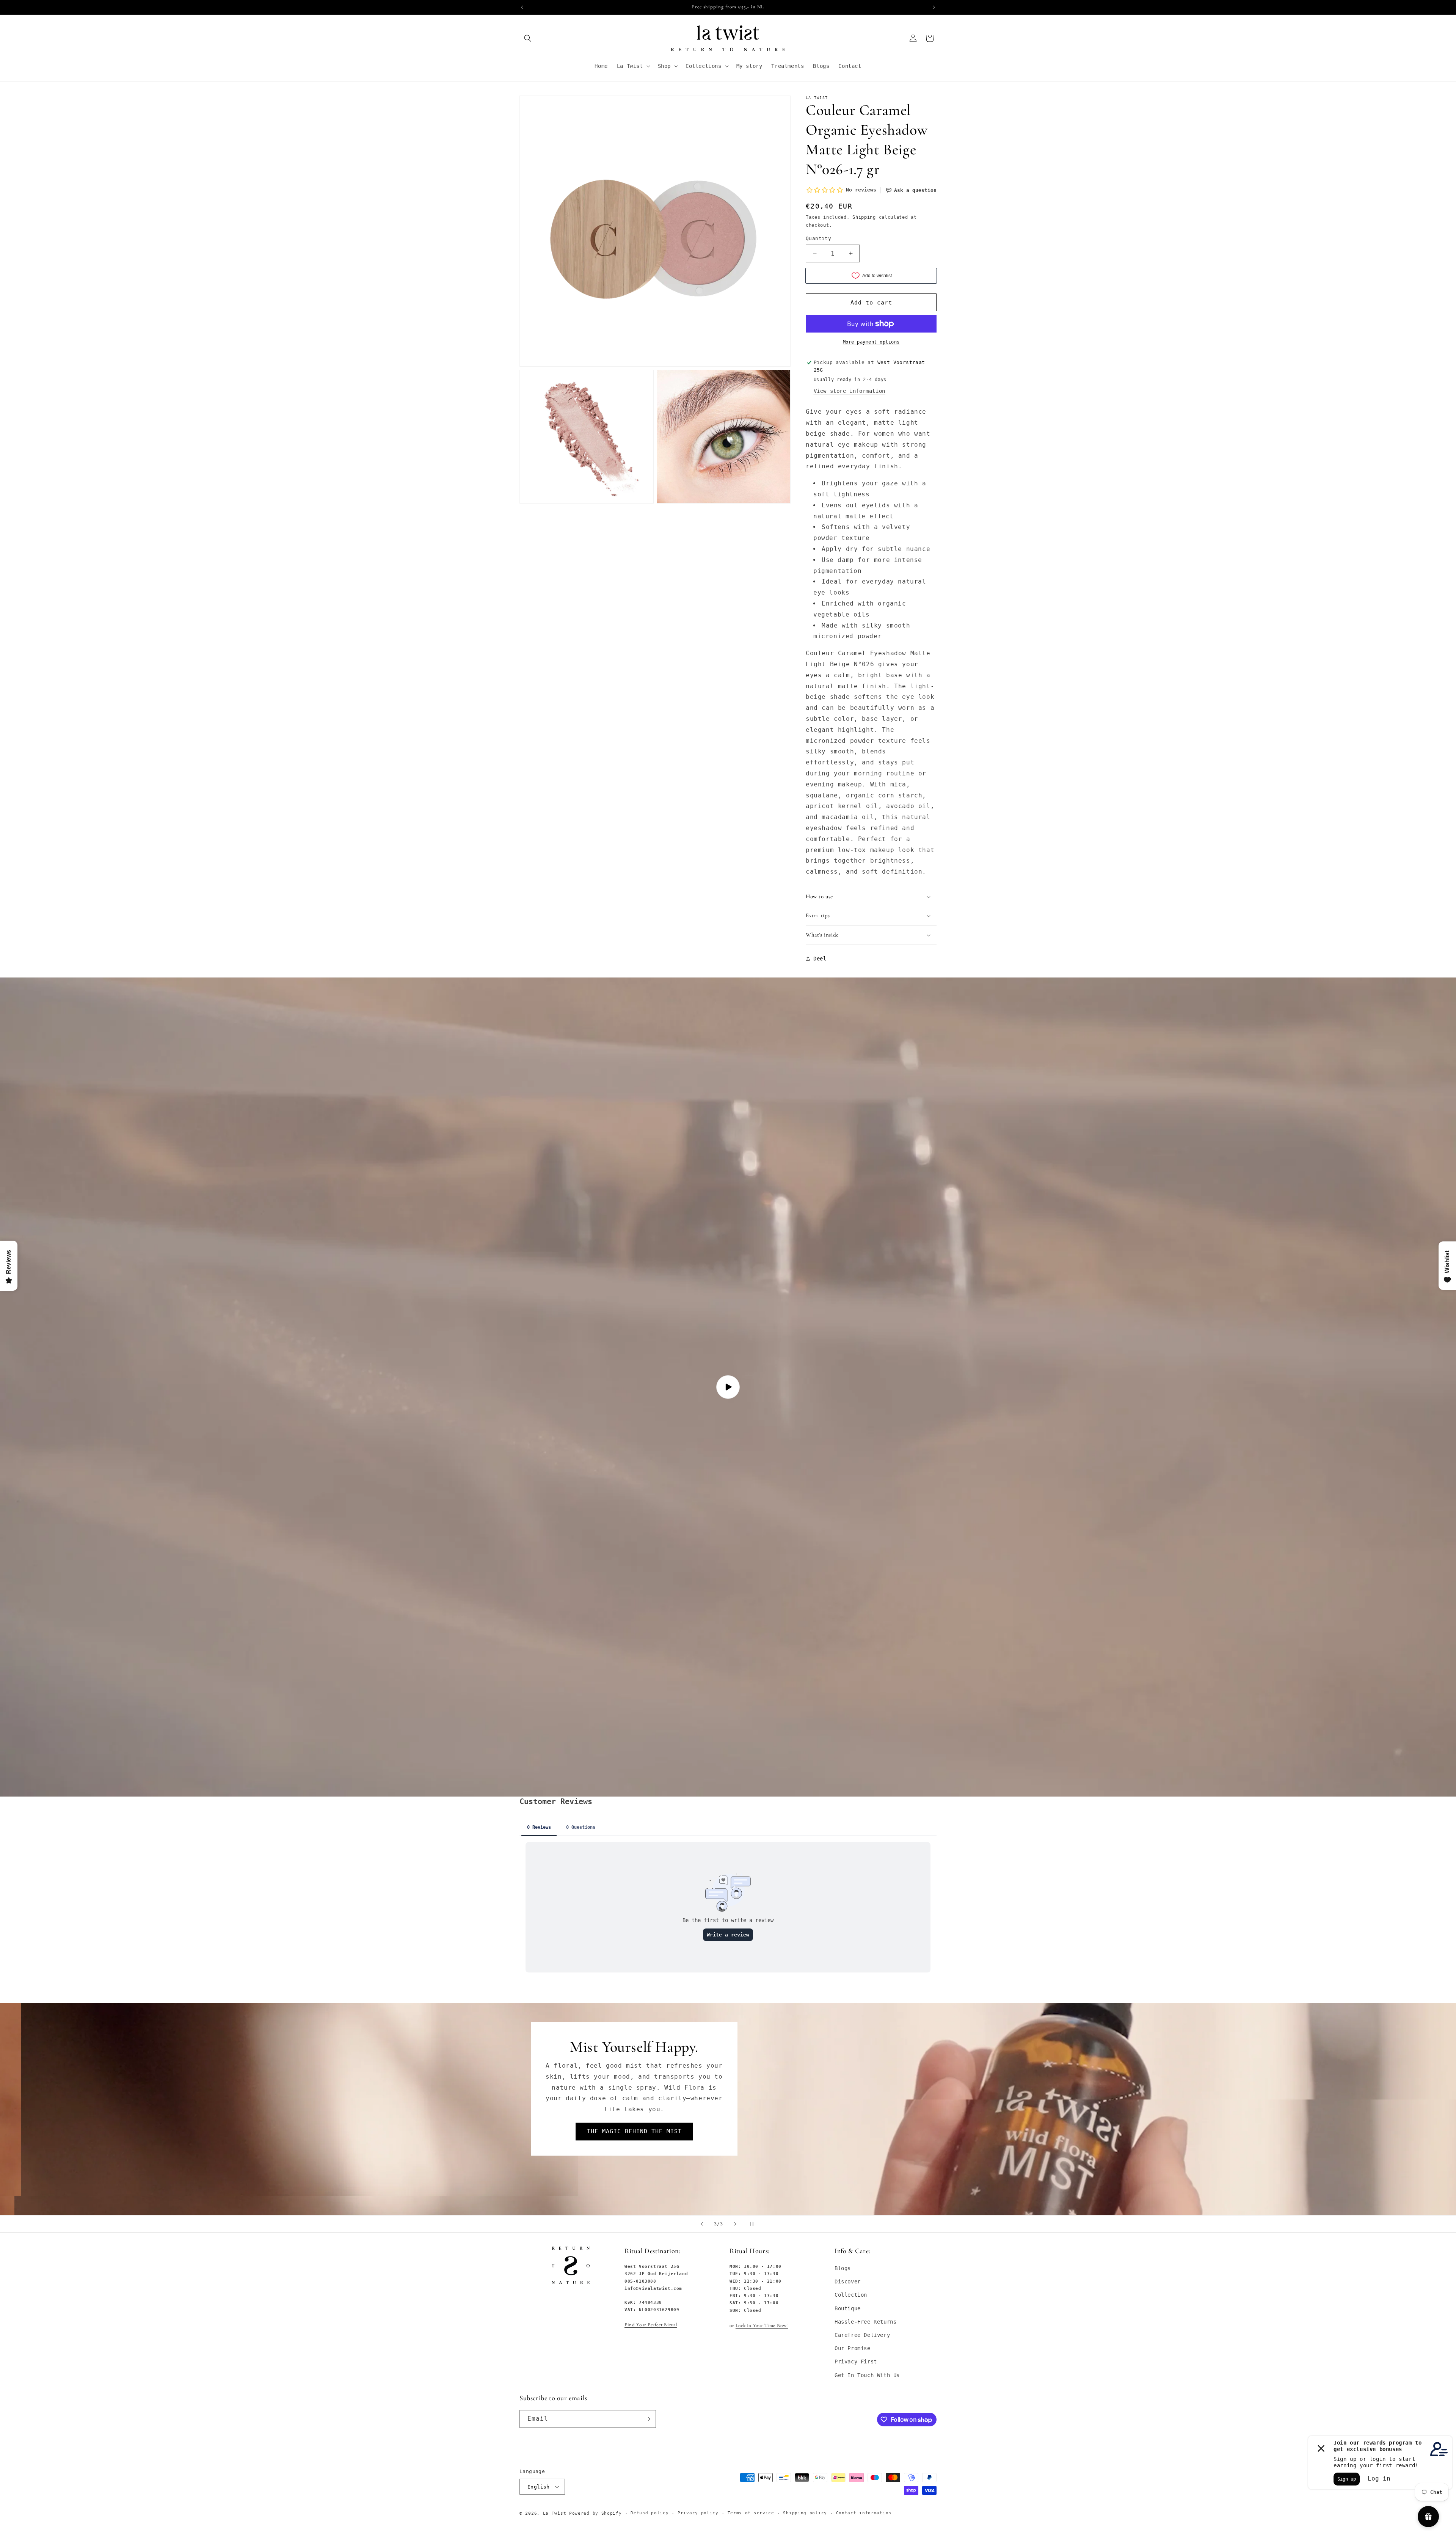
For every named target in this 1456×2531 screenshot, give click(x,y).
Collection (851, 2295)
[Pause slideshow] (754, 2224)
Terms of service (751, 2513)
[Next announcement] (934, 7)
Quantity (818, 238)
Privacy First (856, 2362)
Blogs (843, 2269)
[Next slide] (735, 2224)
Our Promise (853, 2349)
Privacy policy (698, 2513)
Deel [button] (820, 959)
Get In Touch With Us (867, 2375)
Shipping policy (805, 2513)
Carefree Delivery (862, 2335)
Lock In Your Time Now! (762, 2325)
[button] (528, 38)
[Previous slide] (702, 2224)
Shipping (864, 217)
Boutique (848, 2308)
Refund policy (650, 2513)
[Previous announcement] (522, 7)
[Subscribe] (647, 2419)
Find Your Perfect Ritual (651, 2325)
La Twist (556, 2513)
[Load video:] (728, 1387)
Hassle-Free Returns (865, 2322)
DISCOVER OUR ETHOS (516, 2121)
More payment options (871, 342)
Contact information (864, 2513)
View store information (850, 391)
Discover (848, 2282)
